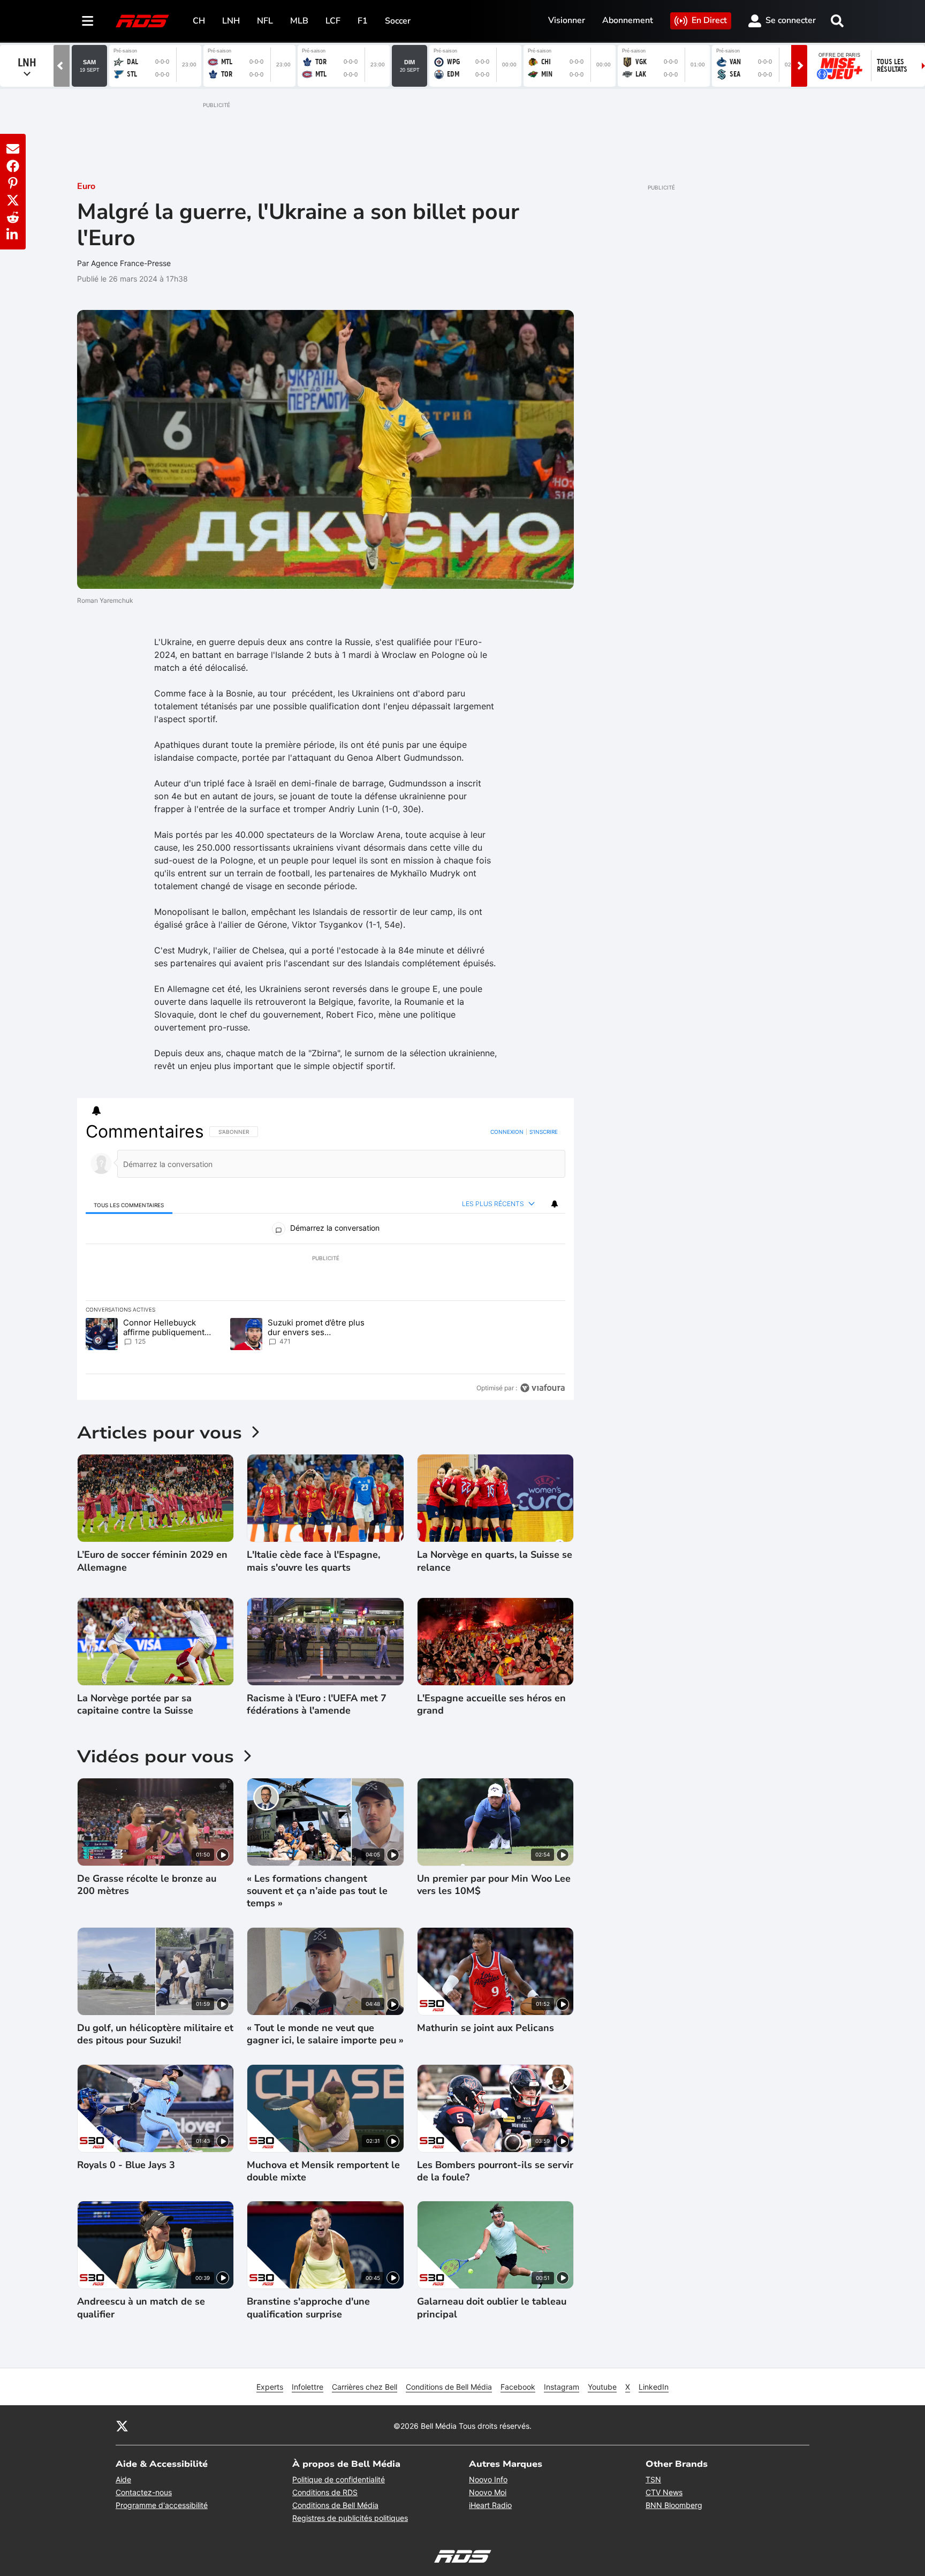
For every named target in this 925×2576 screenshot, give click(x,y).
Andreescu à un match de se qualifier (141, 2308)
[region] (325, 1260)
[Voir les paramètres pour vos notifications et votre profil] (96, 1111)
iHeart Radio (490, 2505)
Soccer (398, 21)
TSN (653, 2479)
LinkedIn (654, 2387)
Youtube (602, 2387)
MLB (299, 21)
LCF (333, 21)
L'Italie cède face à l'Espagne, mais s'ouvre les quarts (313, 1561)
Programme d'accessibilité (162, 2505)
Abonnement (628, 20)
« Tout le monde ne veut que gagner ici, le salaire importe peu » (325, 2034)
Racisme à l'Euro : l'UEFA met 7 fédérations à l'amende (317, 1704)
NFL (265, 21)
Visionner (567, 20)
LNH (231, 21)
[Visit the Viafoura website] (543, 1388)
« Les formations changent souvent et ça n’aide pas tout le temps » (317, 1891)
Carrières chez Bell (365, 2387)
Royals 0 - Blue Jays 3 (126, 2165)
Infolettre (308, 2387)
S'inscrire (544, 1132)
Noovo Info (488, 2479)
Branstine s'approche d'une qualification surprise (308, 2308)
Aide (123, 2479)
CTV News (664, 2492)
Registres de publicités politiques (350, 2518)
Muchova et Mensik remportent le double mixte (323, 2171)
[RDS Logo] (142, 21)
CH (199, 21)
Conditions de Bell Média (449, 2387)
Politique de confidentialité (339, 2479)
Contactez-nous (144, 2492)
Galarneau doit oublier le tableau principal (492, 2308)
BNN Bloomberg (674, 2505)
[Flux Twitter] (122, 2426)
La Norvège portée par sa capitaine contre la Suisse (135, 1704)
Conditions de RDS (325, 2492)
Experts (270, 2387)
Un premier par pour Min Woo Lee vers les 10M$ (494, 1885)
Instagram (562, 2387)
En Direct (709, 20)
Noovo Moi (488, 2492)
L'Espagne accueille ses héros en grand (491, 1704)
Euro (86, 186)
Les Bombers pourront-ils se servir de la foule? (495, 2171)
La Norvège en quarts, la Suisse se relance (495, 1561)
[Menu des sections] (88, 21)
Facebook (518, 2387)
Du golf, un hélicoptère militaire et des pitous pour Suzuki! (155, 2034)
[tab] (129, 1204)
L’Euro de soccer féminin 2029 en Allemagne (152, 1561)
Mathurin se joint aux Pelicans (486, 2028)
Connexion (507, 1132)
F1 (363, 21)
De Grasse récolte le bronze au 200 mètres (147, 1885)
